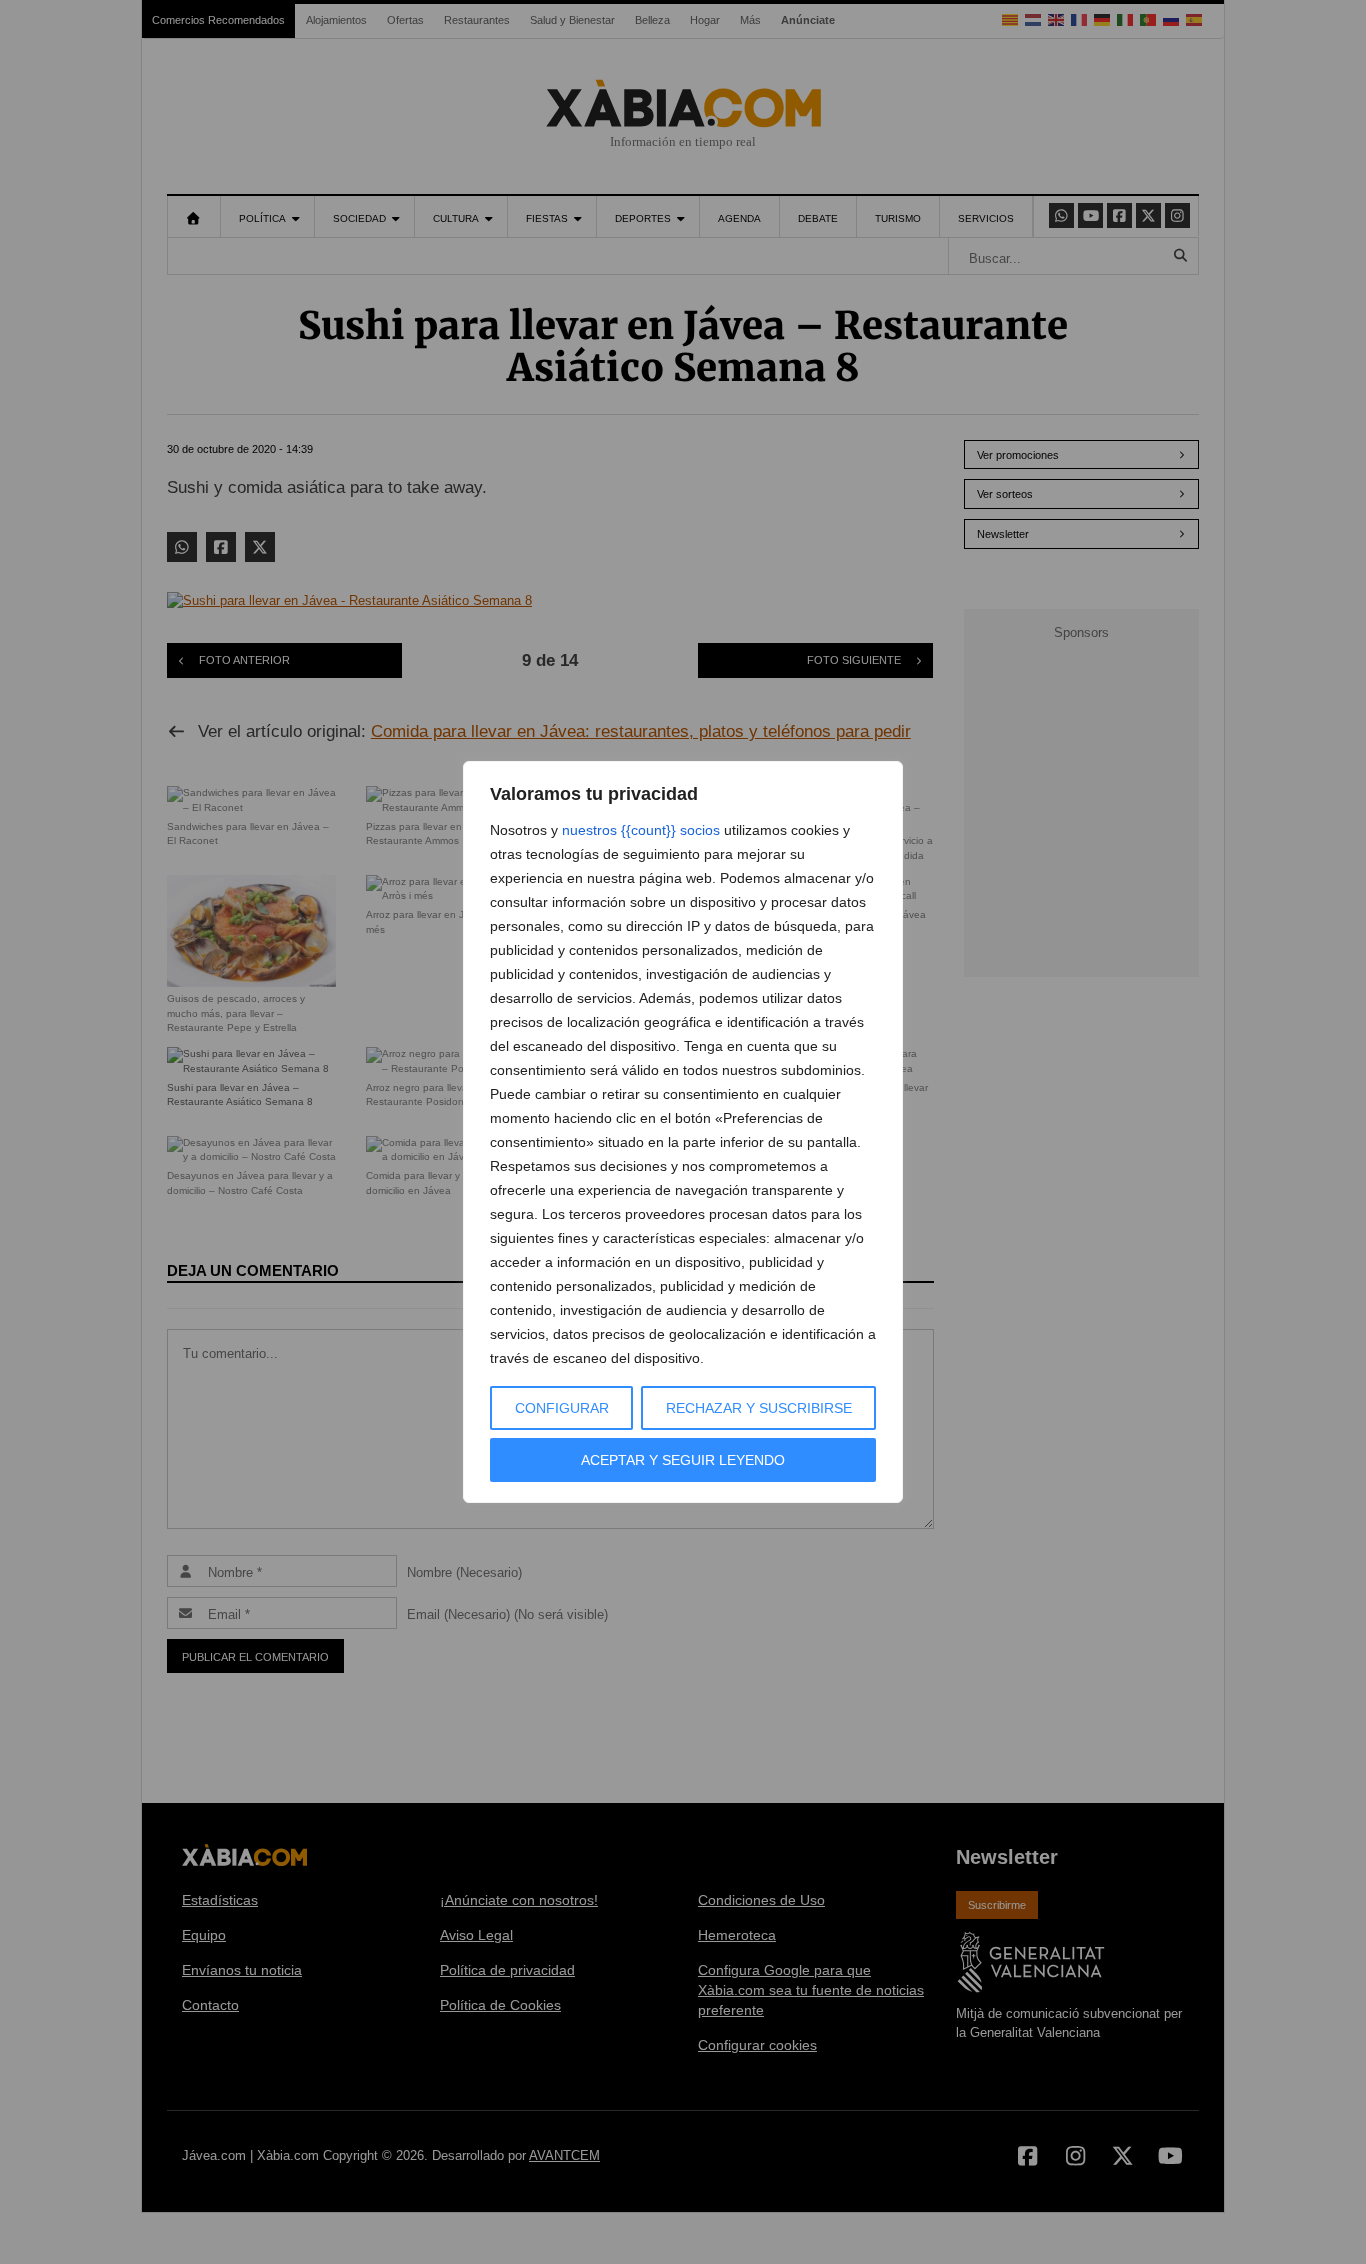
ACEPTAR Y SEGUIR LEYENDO (683, 1460)
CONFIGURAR (562, 1408)
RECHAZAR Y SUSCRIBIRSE (759, 1408)
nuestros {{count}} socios (641, 830)
